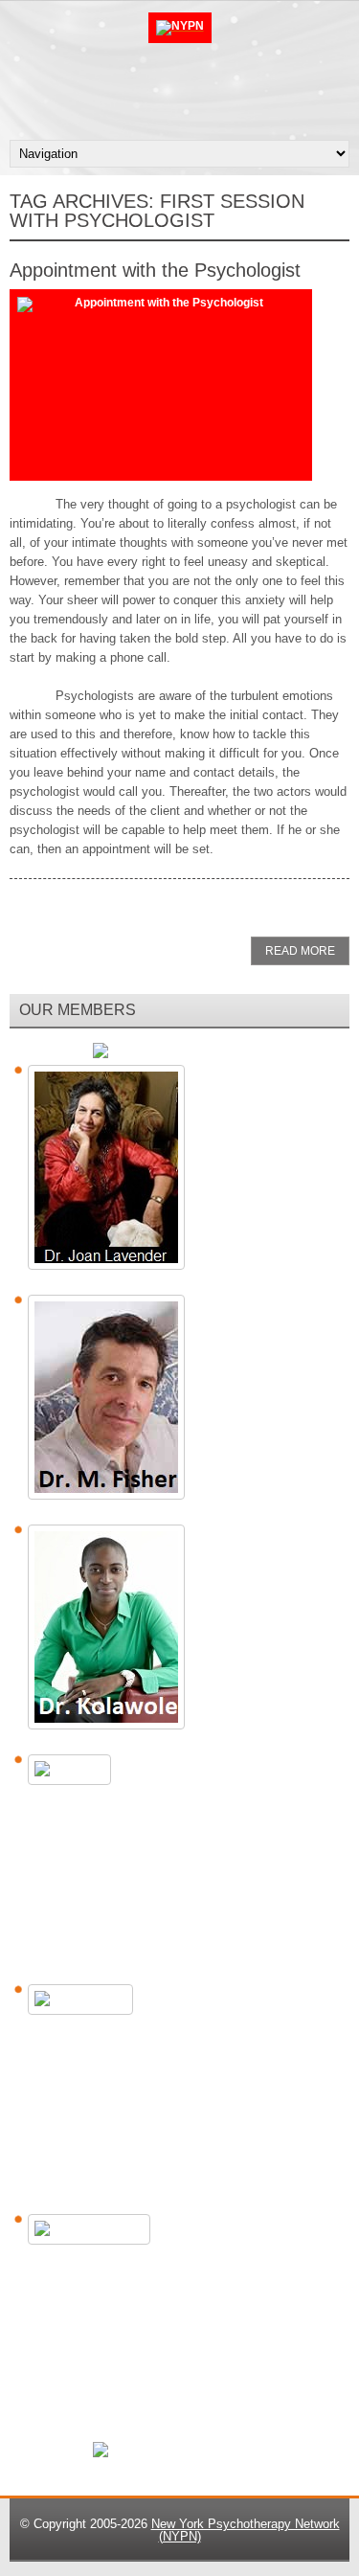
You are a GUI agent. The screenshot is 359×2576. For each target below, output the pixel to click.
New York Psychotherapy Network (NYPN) (246, 2530)
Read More (300, 951)
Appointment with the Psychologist (155, 270)
